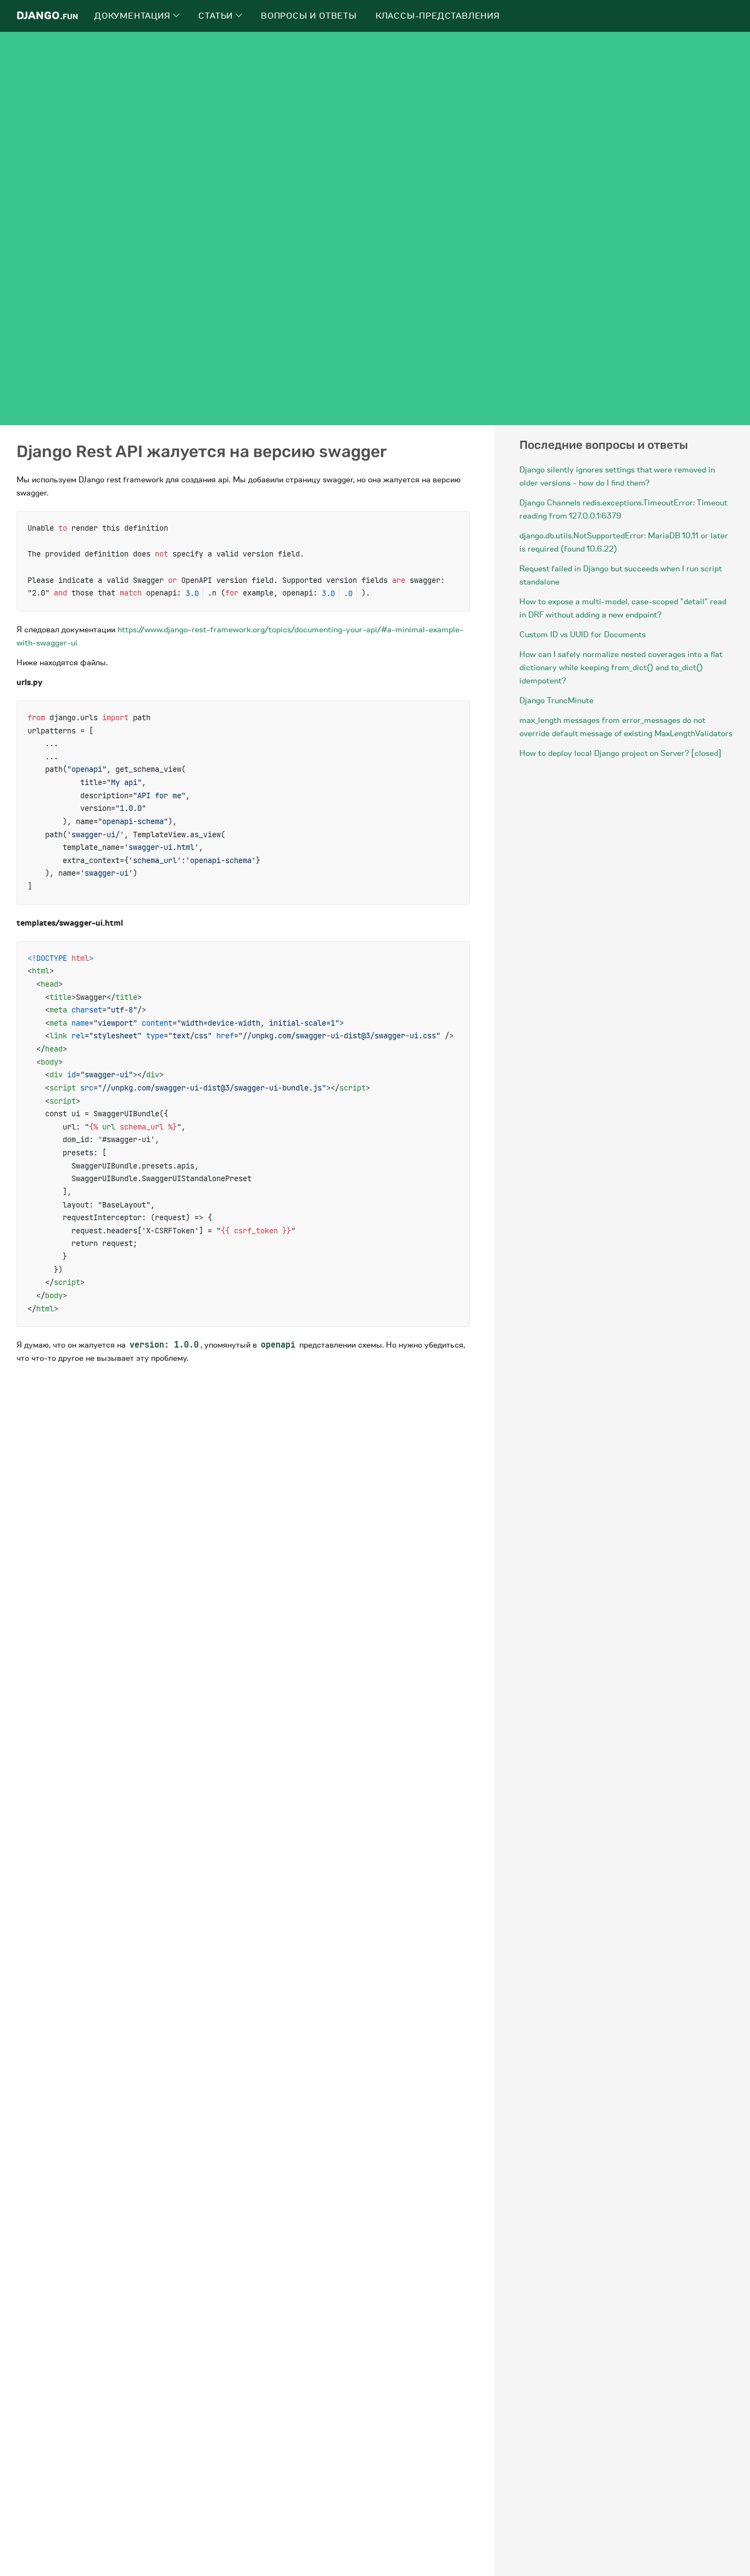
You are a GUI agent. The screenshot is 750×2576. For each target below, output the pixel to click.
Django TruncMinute (556, 700)
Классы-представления (438, 16)
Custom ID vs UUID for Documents (583, 635)
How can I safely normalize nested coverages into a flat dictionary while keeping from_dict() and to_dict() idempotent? (621, 667)
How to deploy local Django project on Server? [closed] (620, 753)
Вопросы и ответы (309, 16)
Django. (47, 16)
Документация (134, 16)
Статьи (217, 16)
